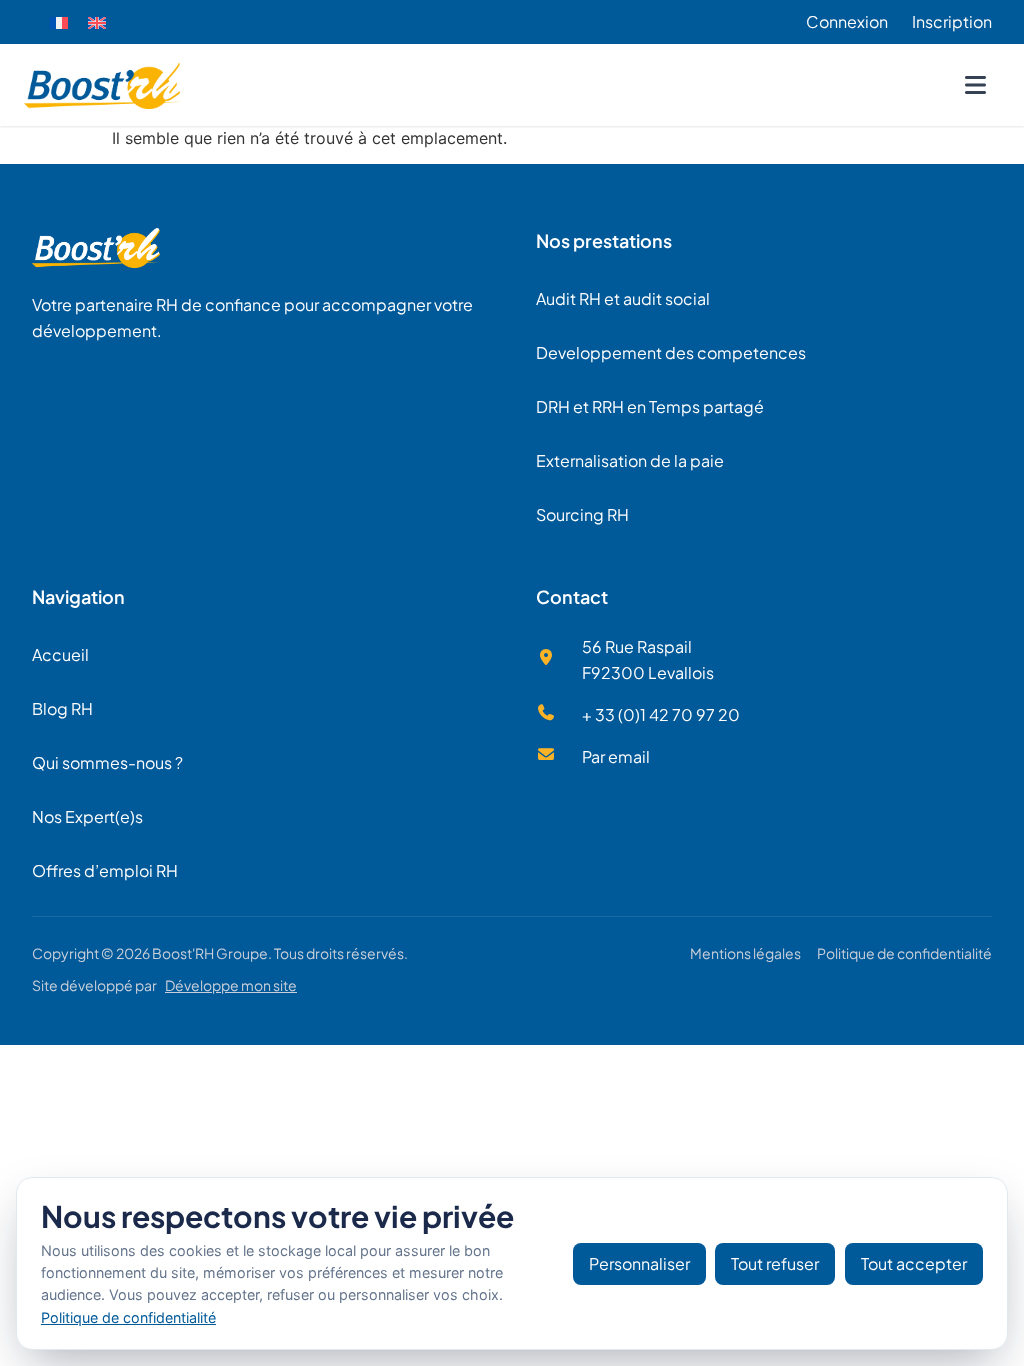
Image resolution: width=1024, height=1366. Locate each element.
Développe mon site (231, 985)
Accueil (60, 654)
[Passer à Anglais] (97, 22)
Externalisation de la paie (630, 460)
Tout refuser (775, 1263)
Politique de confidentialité (904, 953)
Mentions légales (745, 953)
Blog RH (62, 708)
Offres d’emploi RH (105, 870)
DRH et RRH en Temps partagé (650, 406)
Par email (616, 756)
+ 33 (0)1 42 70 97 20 (661, 714)
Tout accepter (914, 1263)
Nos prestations (604, 240)
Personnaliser (639, 1263)
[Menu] (975, 85)
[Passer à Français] (59, 22)
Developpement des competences (671, 352)
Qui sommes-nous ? (107, 762)
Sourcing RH (582, 514)
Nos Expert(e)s (87, 816)
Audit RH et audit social (623, 298)
